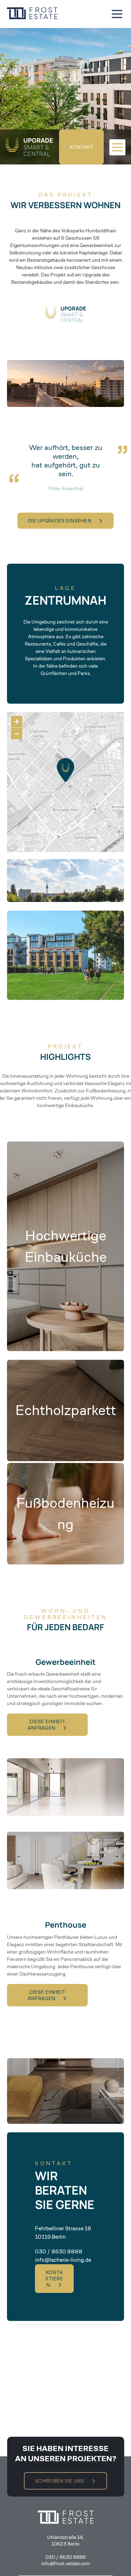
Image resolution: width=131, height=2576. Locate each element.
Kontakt (81, 147)
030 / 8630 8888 (65, 2557)
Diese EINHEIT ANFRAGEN (46, 1725)
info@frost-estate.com (66, 2563)
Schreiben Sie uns (60, 2481)
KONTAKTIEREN (54, 2279)
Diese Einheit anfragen (46, 1995)
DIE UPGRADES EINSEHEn (60, 521)
